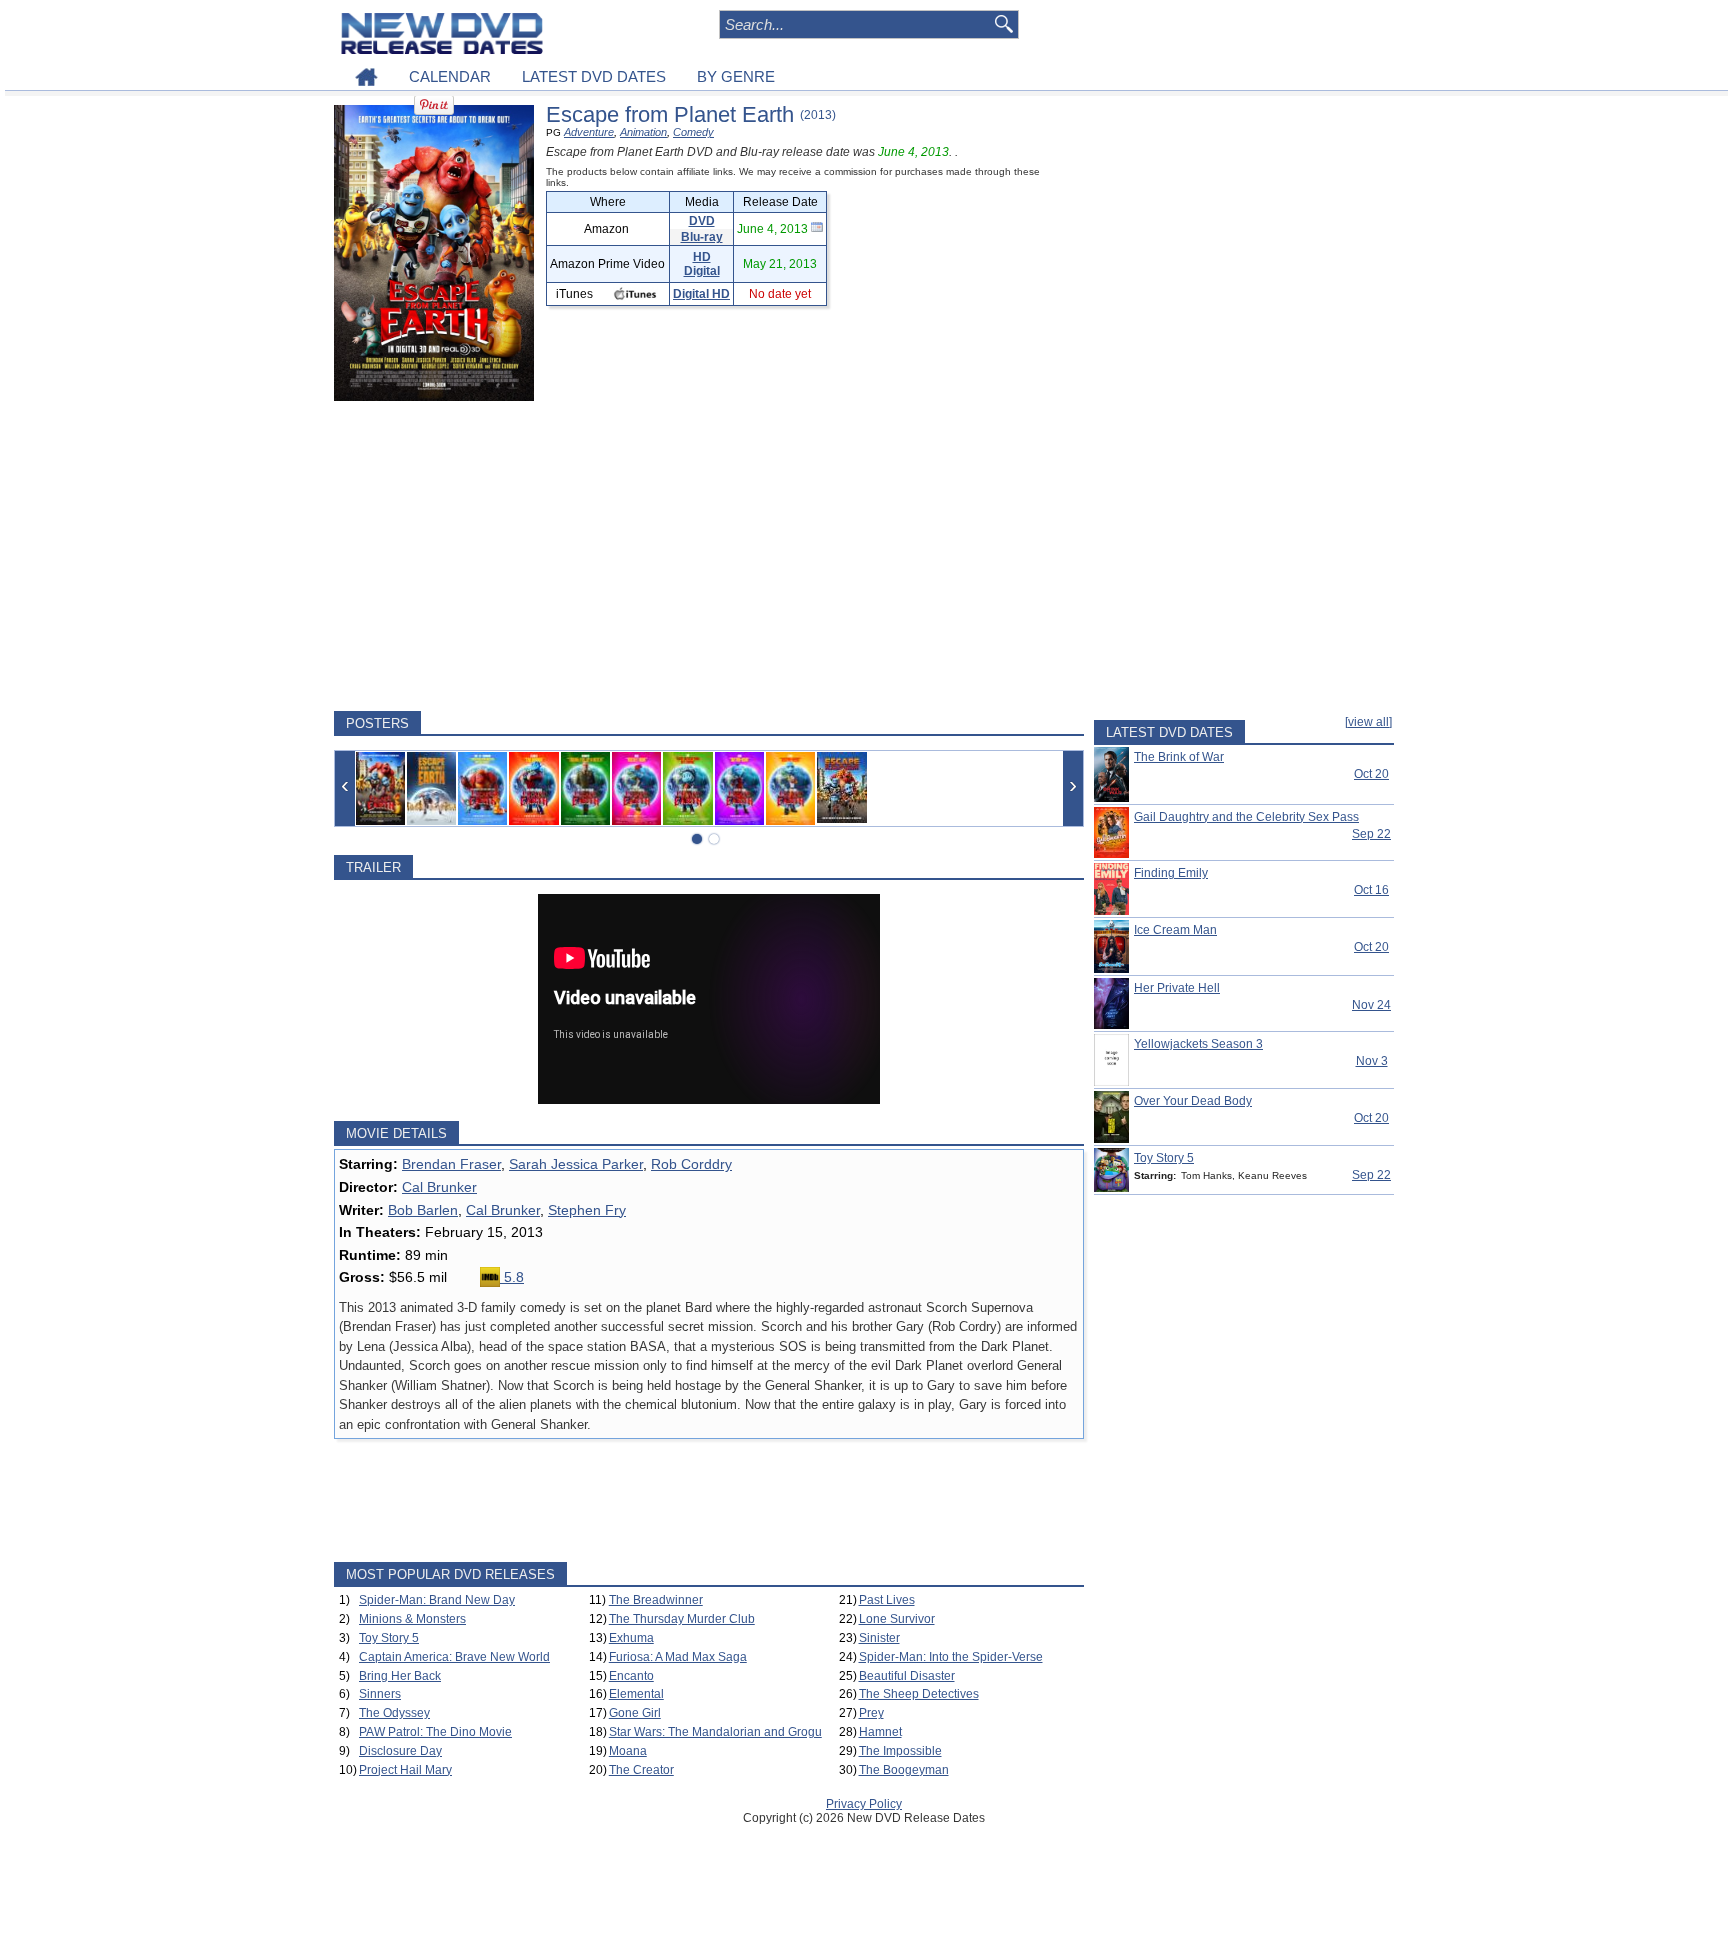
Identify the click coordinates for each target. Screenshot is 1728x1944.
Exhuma (631, 1638)
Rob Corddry (691, 1164)
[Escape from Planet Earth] (380, 788)
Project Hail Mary (405, 1770)
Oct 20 (1371, 774)
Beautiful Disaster (907, 1676)
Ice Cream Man (1175, 930)
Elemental (636, 1694)
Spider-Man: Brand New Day (437, 1600)
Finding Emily (1171, 873)
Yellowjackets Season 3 (1198, 1044)
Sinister (879, 1638)
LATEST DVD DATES (594, 76)
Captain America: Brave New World (454, 1657)
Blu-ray (702, 237)
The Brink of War (1179, 757)
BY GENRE (736, 76)
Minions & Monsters (412, 1619)
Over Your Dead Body (1193, 1101)
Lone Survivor (897, 1619)
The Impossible (900, 1751)
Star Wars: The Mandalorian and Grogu (715, 1732)
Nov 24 (1371, 1005)
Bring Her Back (400, 1676)
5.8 (512, 1277)
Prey (871, 1713)
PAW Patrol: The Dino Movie (435, 1732)
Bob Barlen (423, 1210)
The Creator (641, 1770)
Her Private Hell (1177, 988)
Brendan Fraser (451, 1164)
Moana (628, 1751)
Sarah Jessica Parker (576, 1164)
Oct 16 (1371, 890)
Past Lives (887, 1600)
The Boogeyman (904, 1770)
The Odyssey (394, 1713)
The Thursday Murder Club (682, 1619)
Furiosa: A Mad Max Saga (678, 1657)
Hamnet (880, 1732)
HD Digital (702, 264)
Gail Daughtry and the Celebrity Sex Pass (1246, 817)
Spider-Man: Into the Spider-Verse (951, 1657)
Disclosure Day (400, 1751)
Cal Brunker (439, 1187)
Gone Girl (635, 1713)
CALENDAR (450, 76)
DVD (702, 221)
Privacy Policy (864, 1804)
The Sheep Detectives (919, 1694)
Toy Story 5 (389, 1638)
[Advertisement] (709, 556)
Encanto (631, 1676)
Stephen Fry (587, 1210)
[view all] (1368, 722)
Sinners (380, 1694)
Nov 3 (1372, 1061)
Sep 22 (1371, 834)
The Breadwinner (656, 1600)
